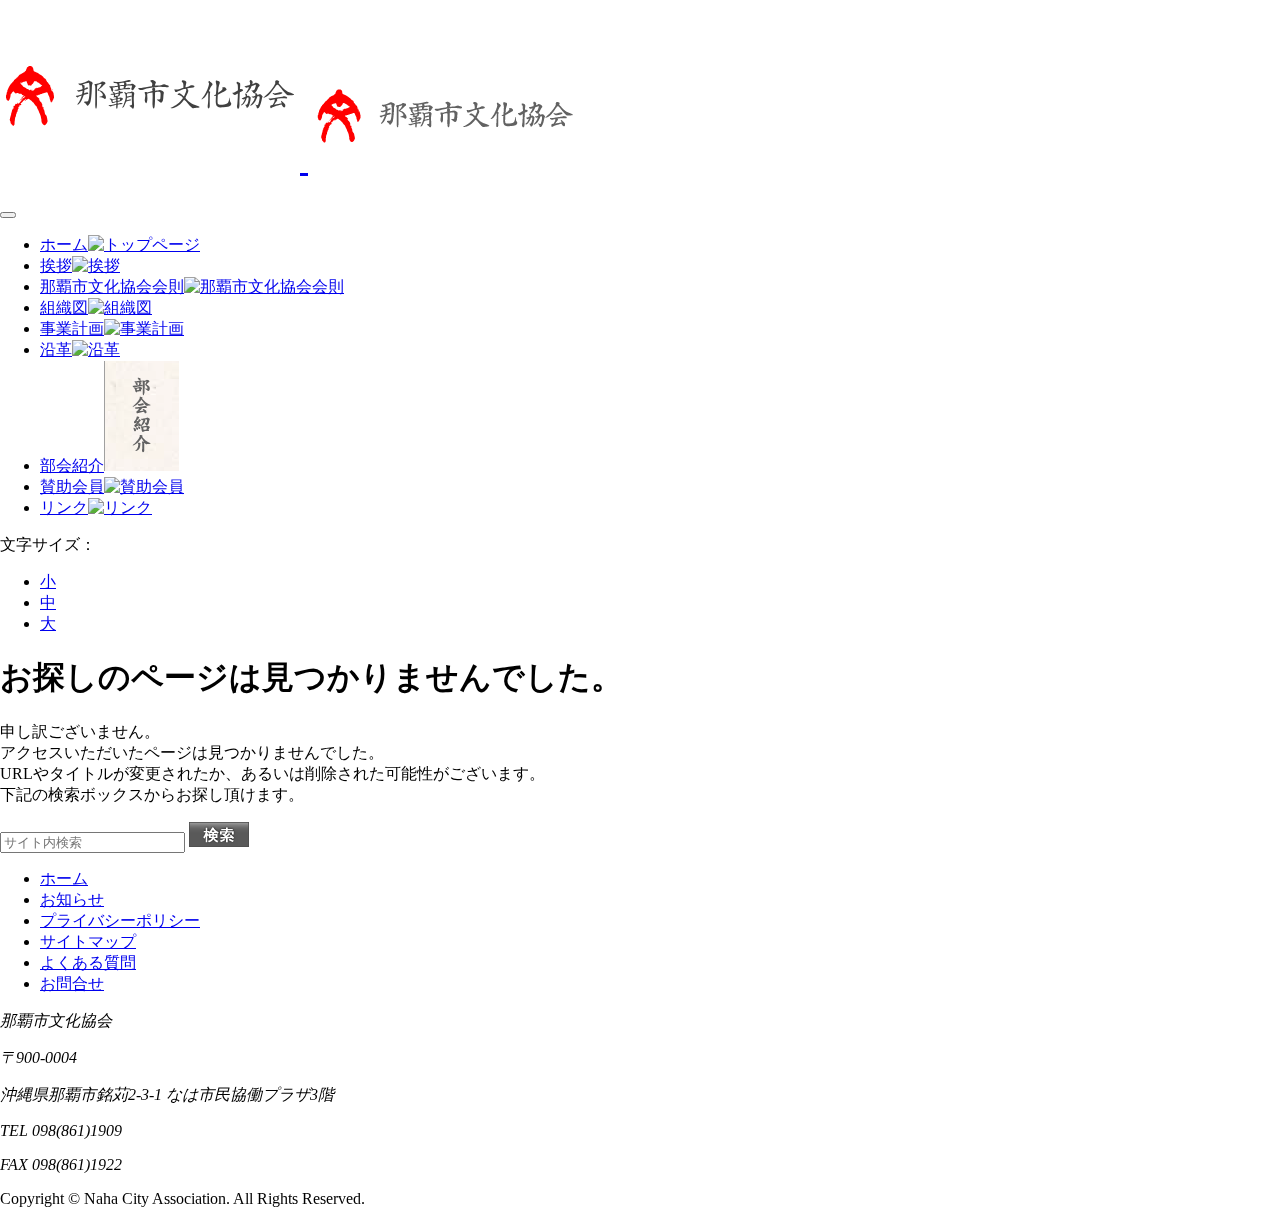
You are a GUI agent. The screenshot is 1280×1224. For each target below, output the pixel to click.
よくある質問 (88, 962)
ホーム (64, 878)
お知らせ (72, 899)
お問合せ (72, 983)
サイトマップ (88, 941)
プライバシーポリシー (120, 920)
